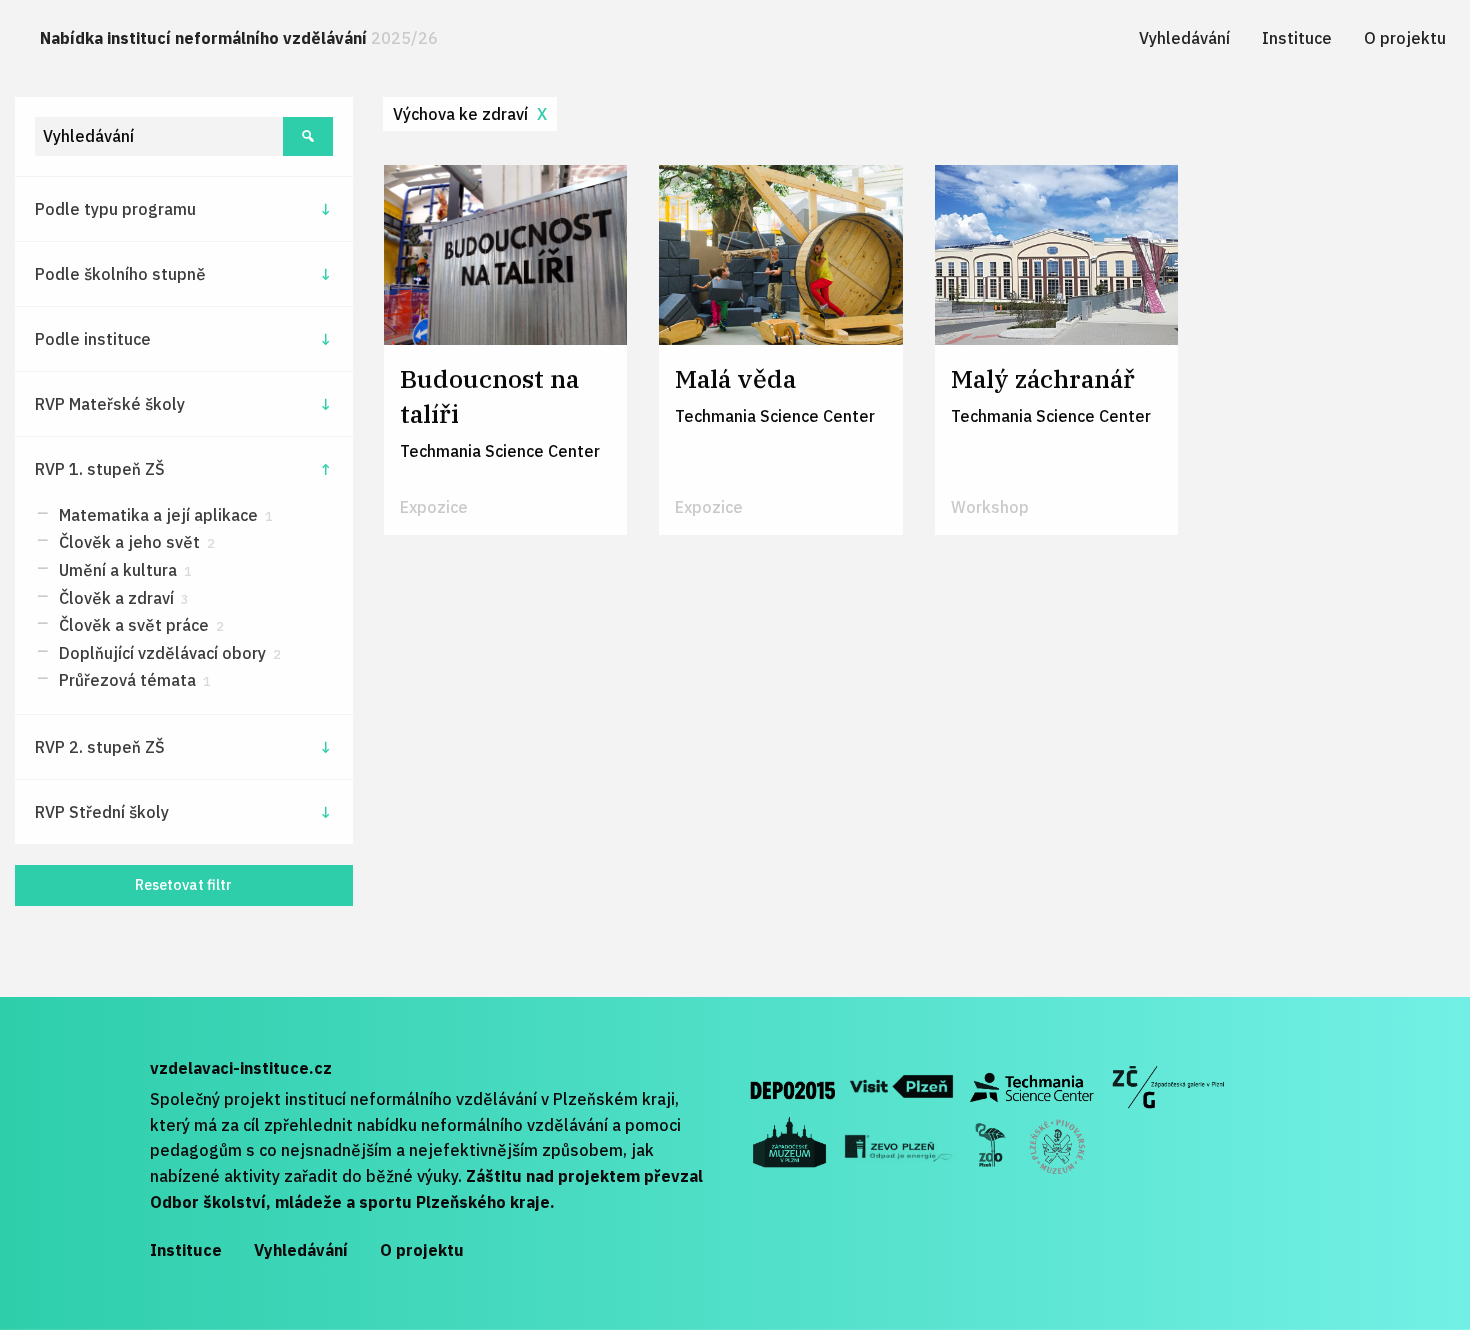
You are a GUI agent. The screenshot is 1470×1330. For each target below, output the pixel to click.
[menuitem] (239, 38)
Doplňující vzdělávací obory (168, 653)
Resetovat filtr (183, 884)
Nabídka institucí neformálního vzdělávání (239, 38)
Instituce (1297, 38)
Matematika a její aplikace (164, 515)
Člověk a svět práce (139, 625)
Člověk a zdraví (122, 598)
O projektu (1405, 38)
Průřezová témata (133, 680)
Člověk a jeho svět (135, 542)
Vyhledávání (1184, 38)
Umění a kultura (123, 570)
